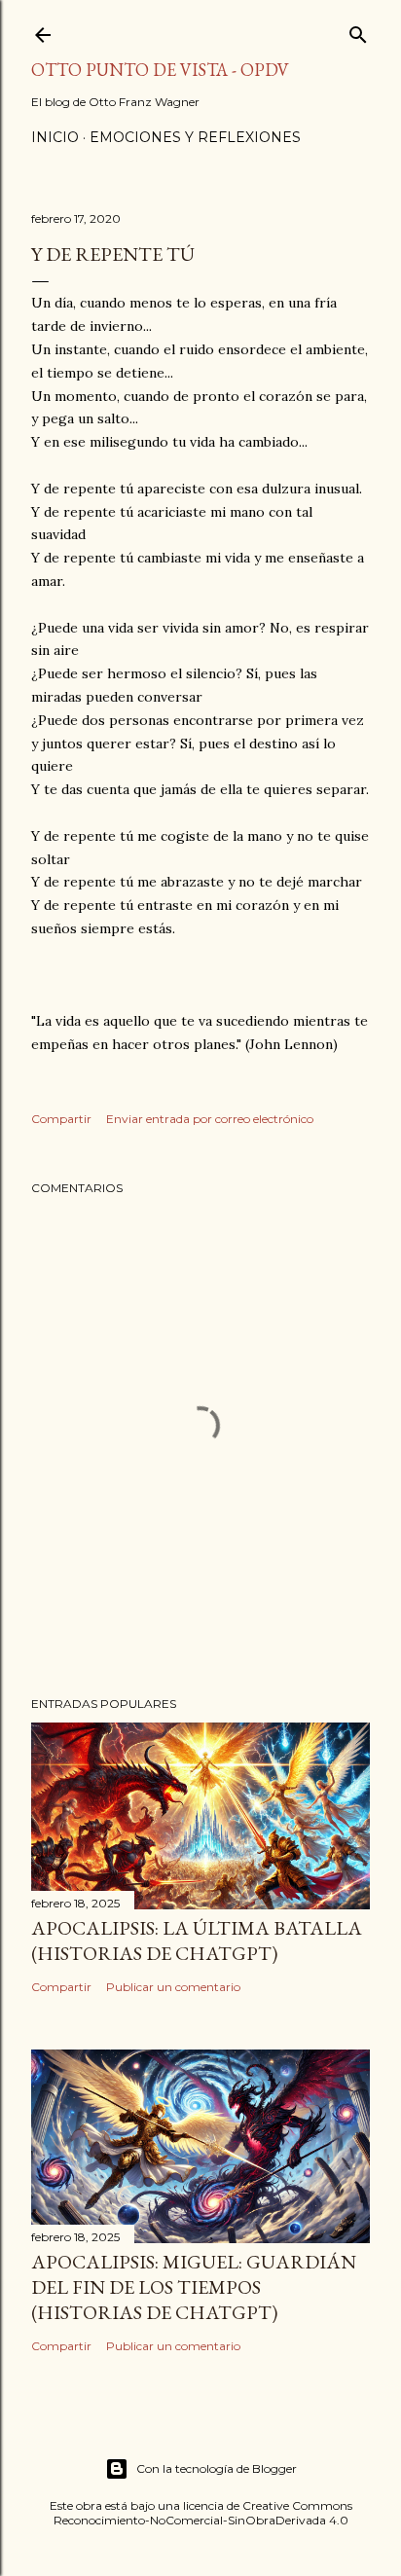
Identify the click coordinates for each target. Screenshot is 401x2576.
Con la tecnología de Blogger (217, 2468)
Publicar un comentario (173, 1987)
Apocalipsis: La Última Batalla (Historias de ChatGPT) (197, 1941)
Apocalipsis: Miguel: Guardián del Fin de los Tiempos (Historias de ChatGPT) (194, 2287)
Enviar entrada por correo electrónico (210, 1119)
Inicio (55, 137)
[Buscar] (358, 31)
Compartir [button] (61, 1119)
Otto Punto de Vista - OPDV (160, 70)
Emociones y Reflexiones (195, 137)
